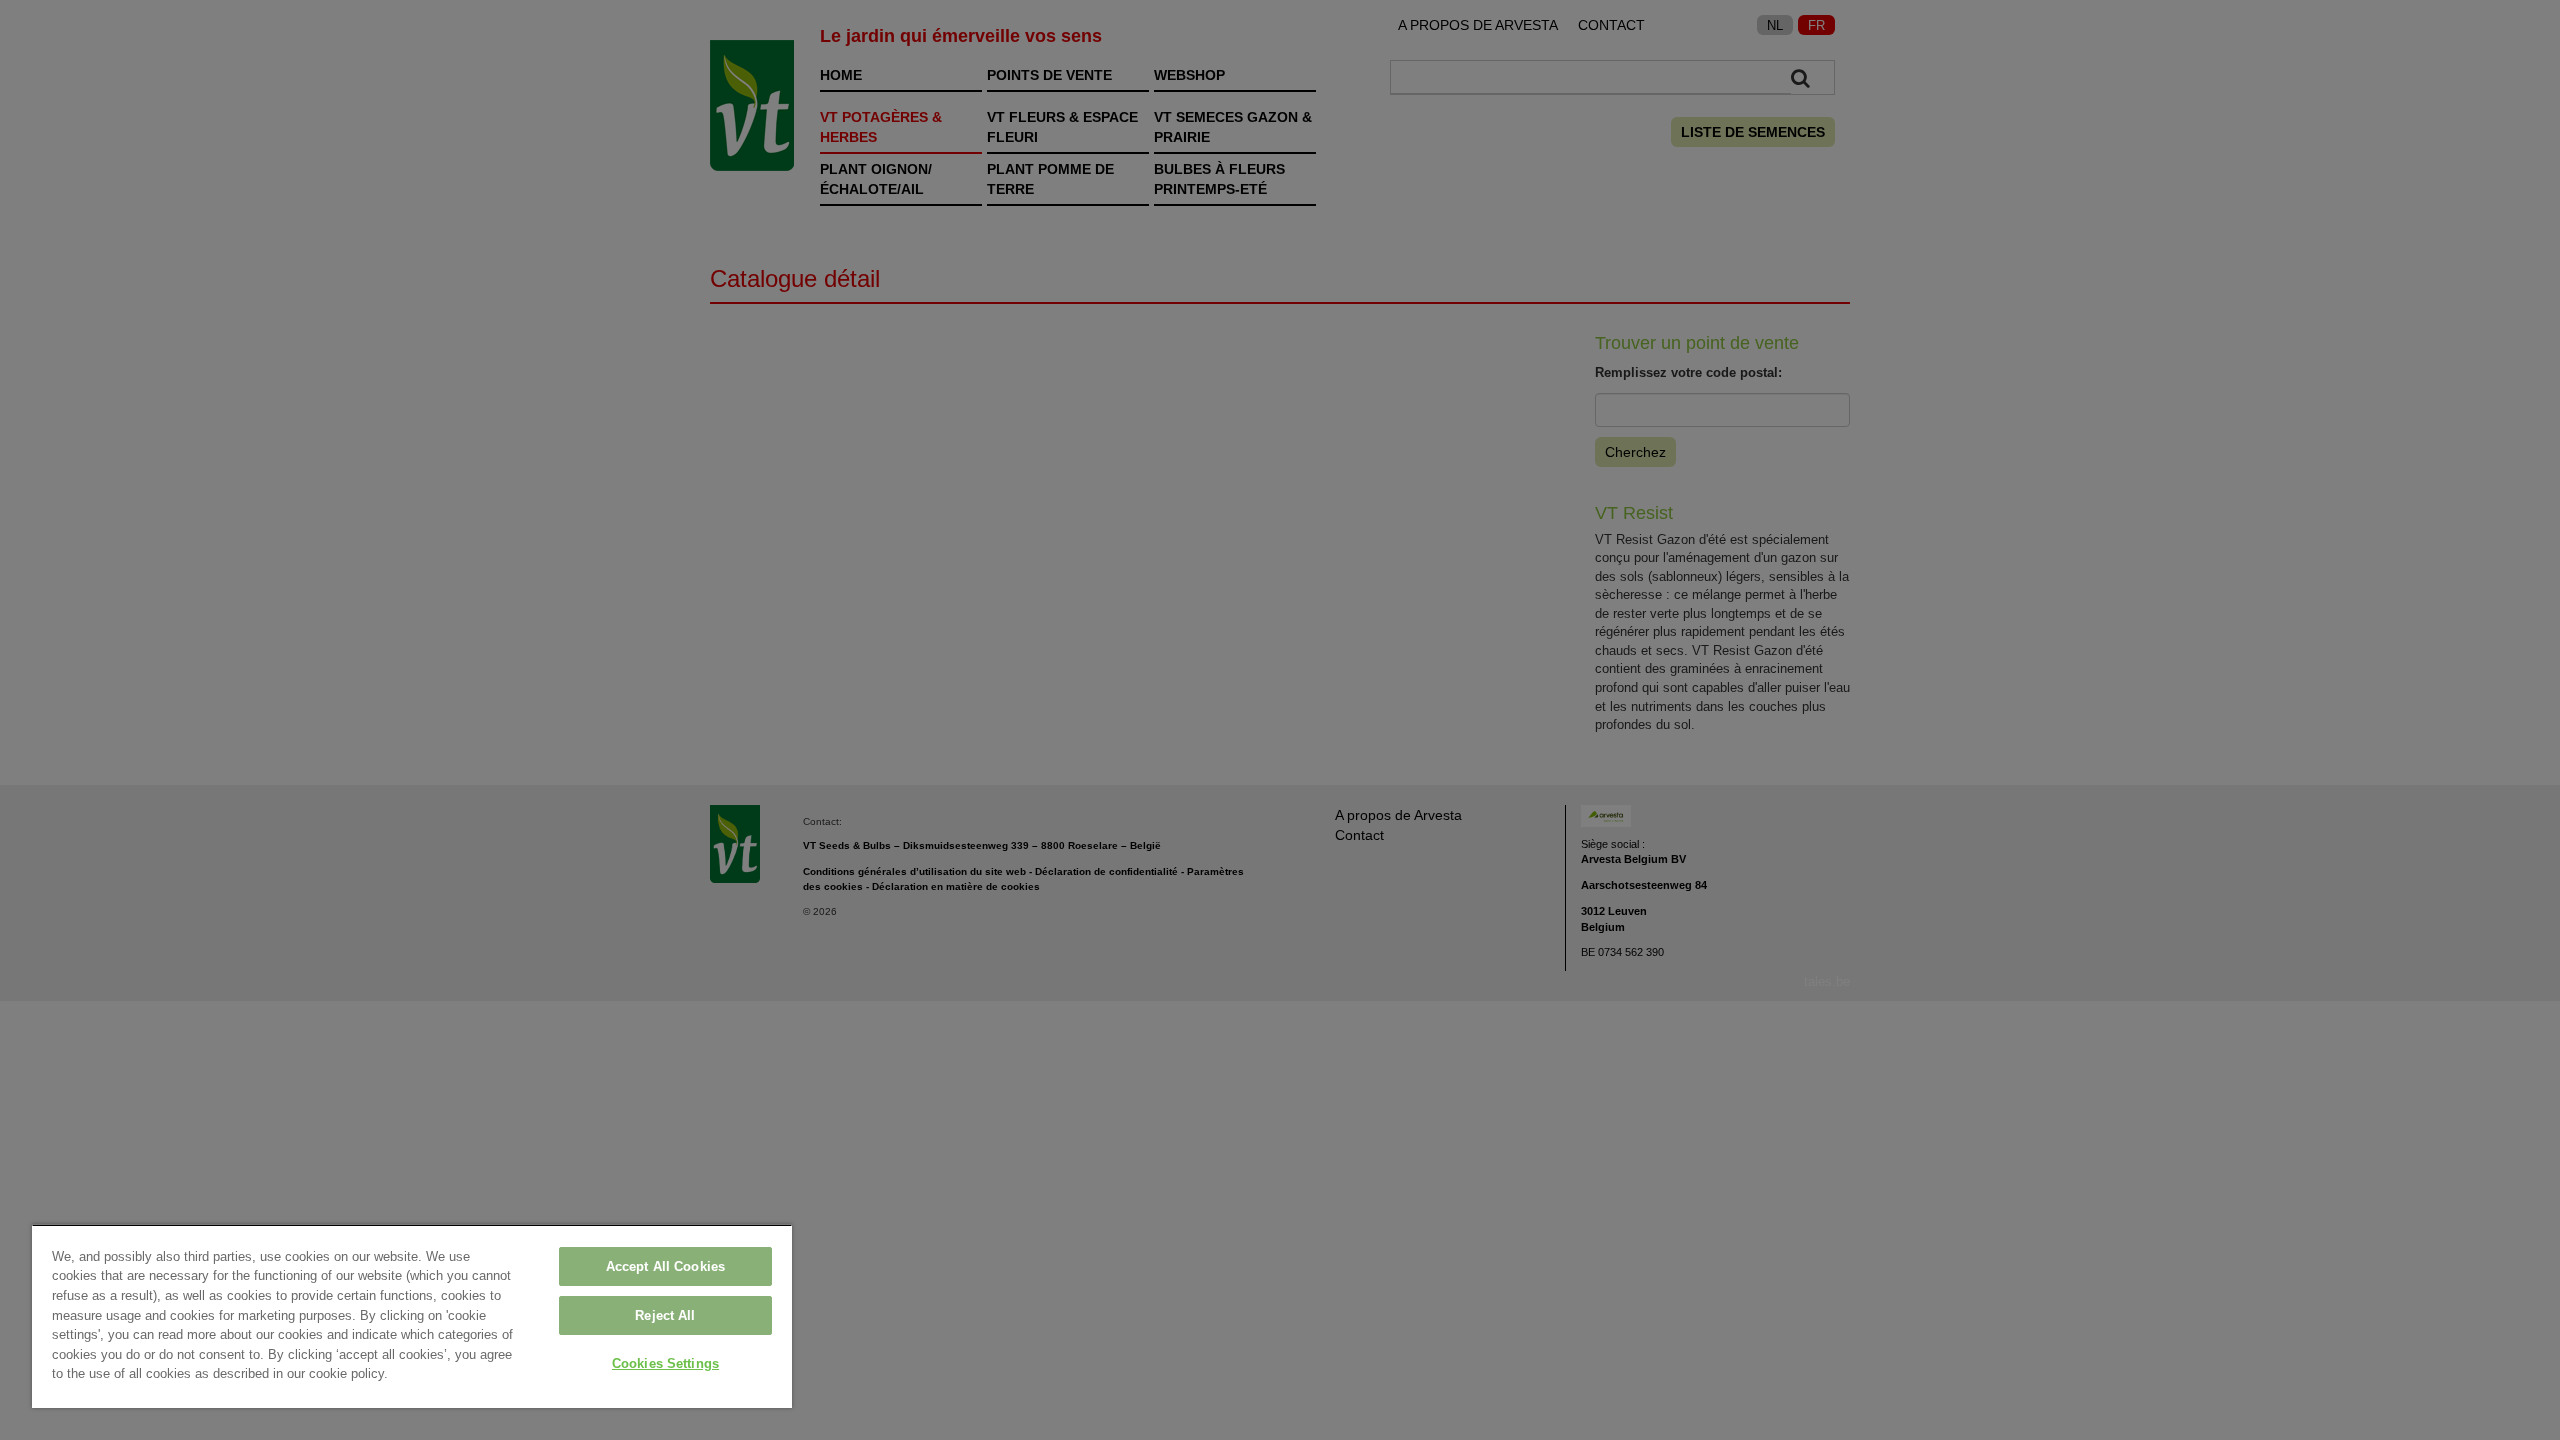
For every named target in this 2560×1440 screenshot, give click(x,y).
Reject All (665, 1315)
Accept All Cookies (665, 1266)
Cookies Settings (665, 1363)
